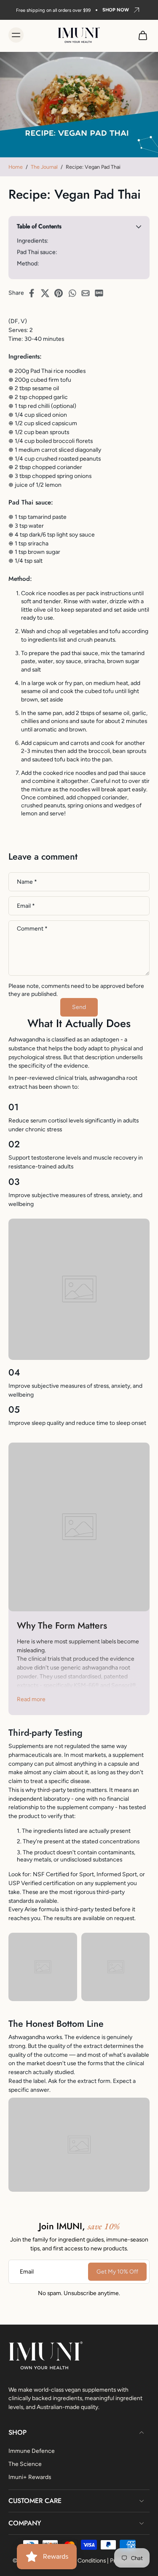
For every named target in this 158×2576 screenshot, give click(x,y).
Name (27, 882)
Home (16, 167)
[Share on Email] (88, 293)
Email (26, 906)
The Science (25, 2463)
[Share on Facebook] (34, 293)
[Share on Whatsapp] (75, 293)
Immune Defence (32, 2450)
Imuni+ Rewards (30, 2476)
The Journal (44, 167)
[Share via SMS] (102, 293)
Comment (32, 929)
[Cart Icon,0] (140, 35)
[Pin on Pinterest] (61, 293)
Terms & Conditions (80, 2560)
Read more (31, 1699)
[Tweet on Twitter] (48, 293)
